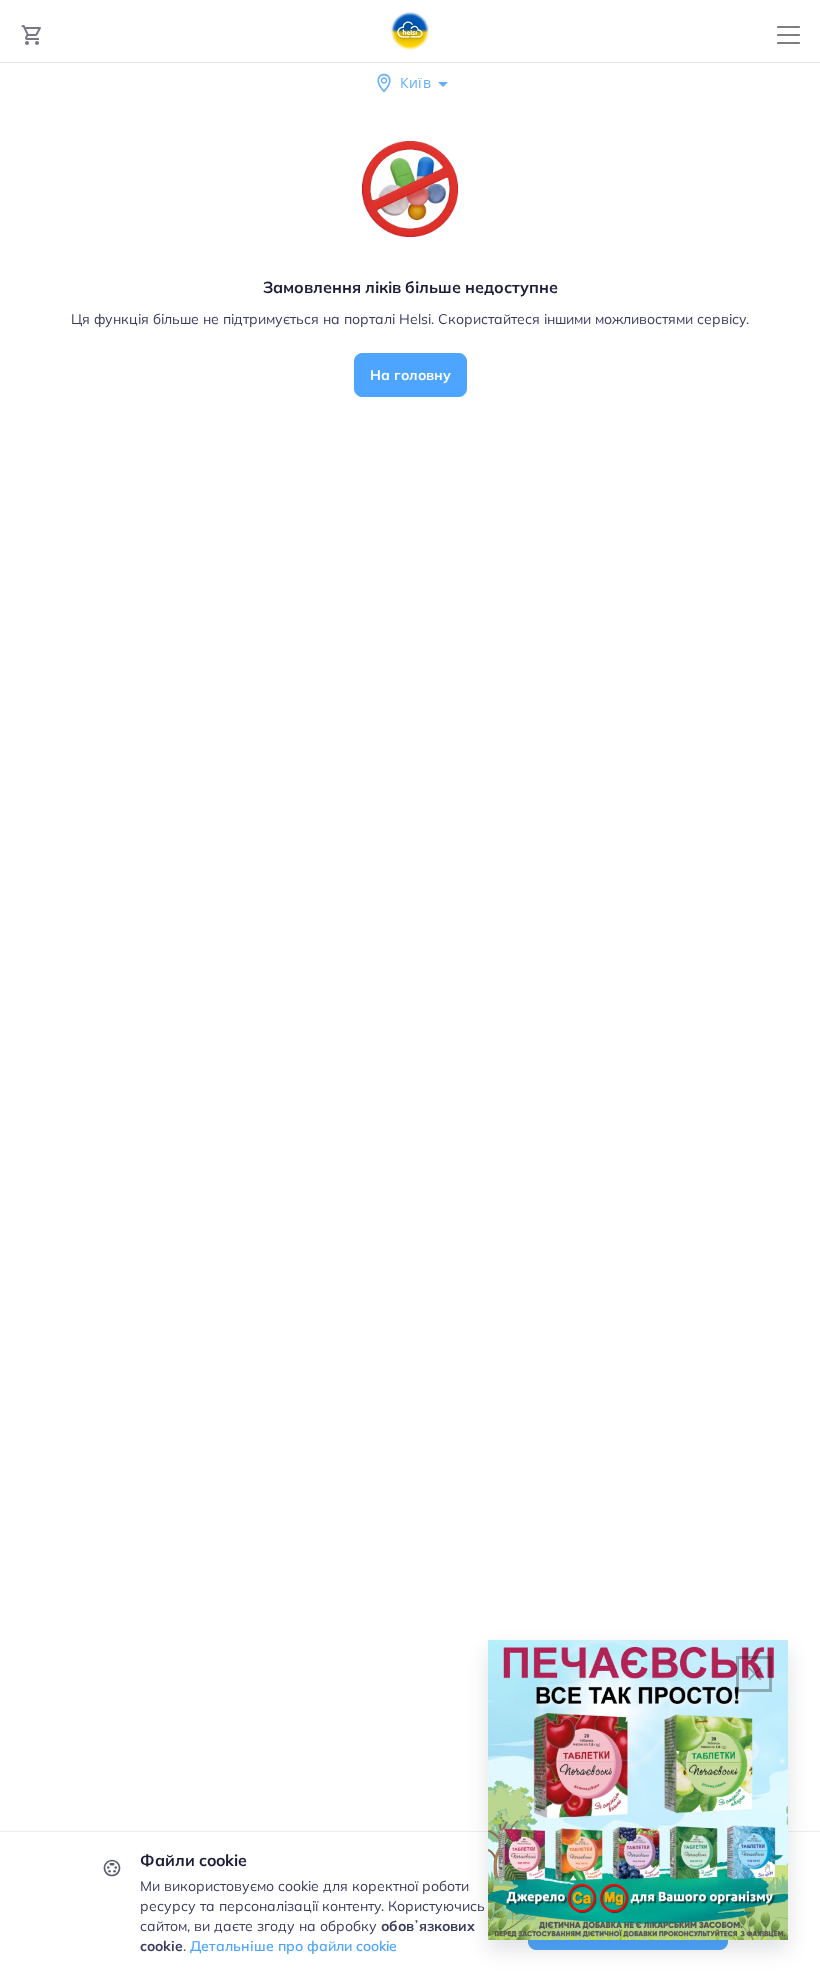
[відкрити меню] (788, 35)
